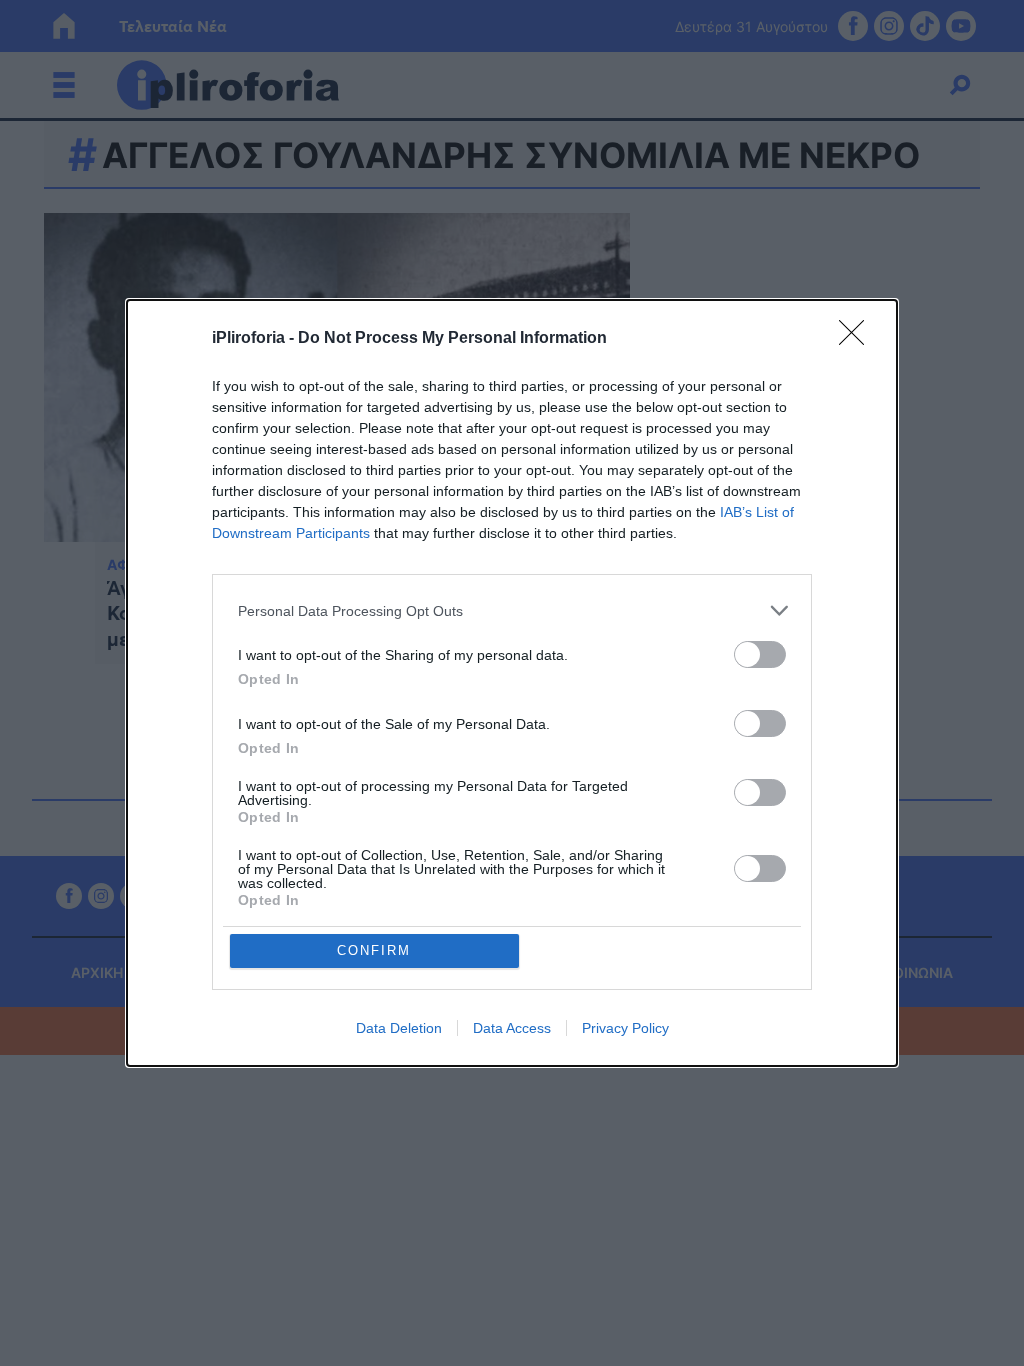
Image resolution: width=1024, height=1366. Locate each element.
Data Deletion (399, 1028)
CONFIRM (374, 950)
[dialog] (512, 683)
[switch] (760, 654)
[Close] (858, 339)
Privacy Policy (625, 1028)
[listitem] (512, 610)
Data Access (512, 1028)
